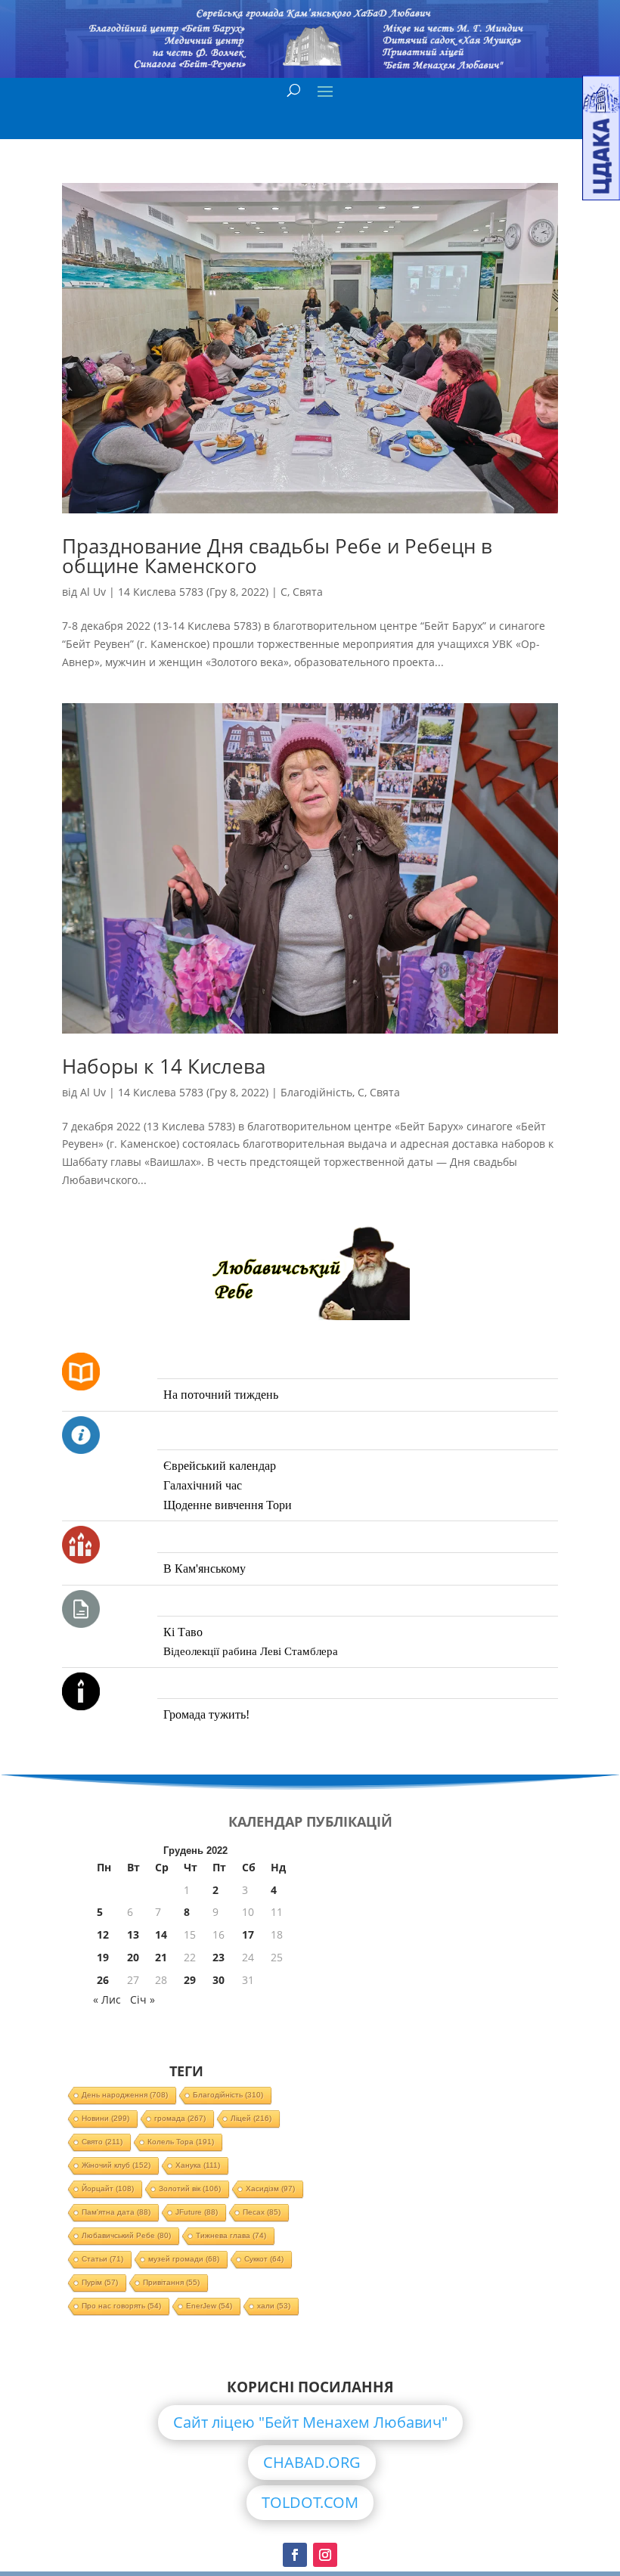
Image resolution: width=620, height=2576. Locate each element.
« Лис (107, 1999)
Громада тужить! (206, 1714)
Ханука (198, 2165)
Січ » (143, 1999)
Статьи (102, 2259)
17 (248, 1934)
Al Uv (93, 592)
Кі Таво (183, 1632)
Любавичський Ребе (126, 2235)
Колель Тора (181, 2142)
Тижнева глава (231, 2235)
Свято (102, 2142)
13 (133, 1934)
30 (219, 1980)
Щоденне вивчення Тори (228, 1505)
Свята (308, 592)
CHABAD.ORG (312, 2462)
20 (133, 1957)
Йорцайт (108, 2189)
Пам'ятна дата (116, 2212)
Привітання (171, 2282)
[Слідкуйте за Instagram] (325, 2555)
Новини (105, 2118)
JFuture (197, 2212)
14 (161, 1934)
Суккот (264, 2259)
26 (103, 1980)
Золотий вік (190, 2189)
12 (103, 1934)
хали (274, 2306)
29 (190, 1980)
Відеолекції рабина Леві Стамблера (251, 1651)
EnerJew (209, 2306)
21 (161, 1957)
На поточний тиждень (221, 1395)
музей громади (184, 2259)
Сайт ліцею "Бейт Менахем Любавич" (310, 2422)
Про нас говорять (121, 2306)
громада (180, 2118)
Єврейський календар (220, 1466)
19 (103, 1957)
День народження (125, 2095)
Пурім (100, 2282)
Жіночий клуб (116, 2165)
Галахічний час (203, 1485)
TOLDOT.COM (310, 2502)
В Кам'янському (205, 1569)
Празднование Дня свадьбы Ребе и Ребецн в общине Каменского (277, 556)
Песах (262, 2212)
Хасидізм (270, 2189)
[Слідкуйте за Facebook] (295, 2555)
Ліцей (251, 2118)
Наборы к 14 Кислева (164, 1066)
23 (219, 1957)
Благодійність (316, 1092)
